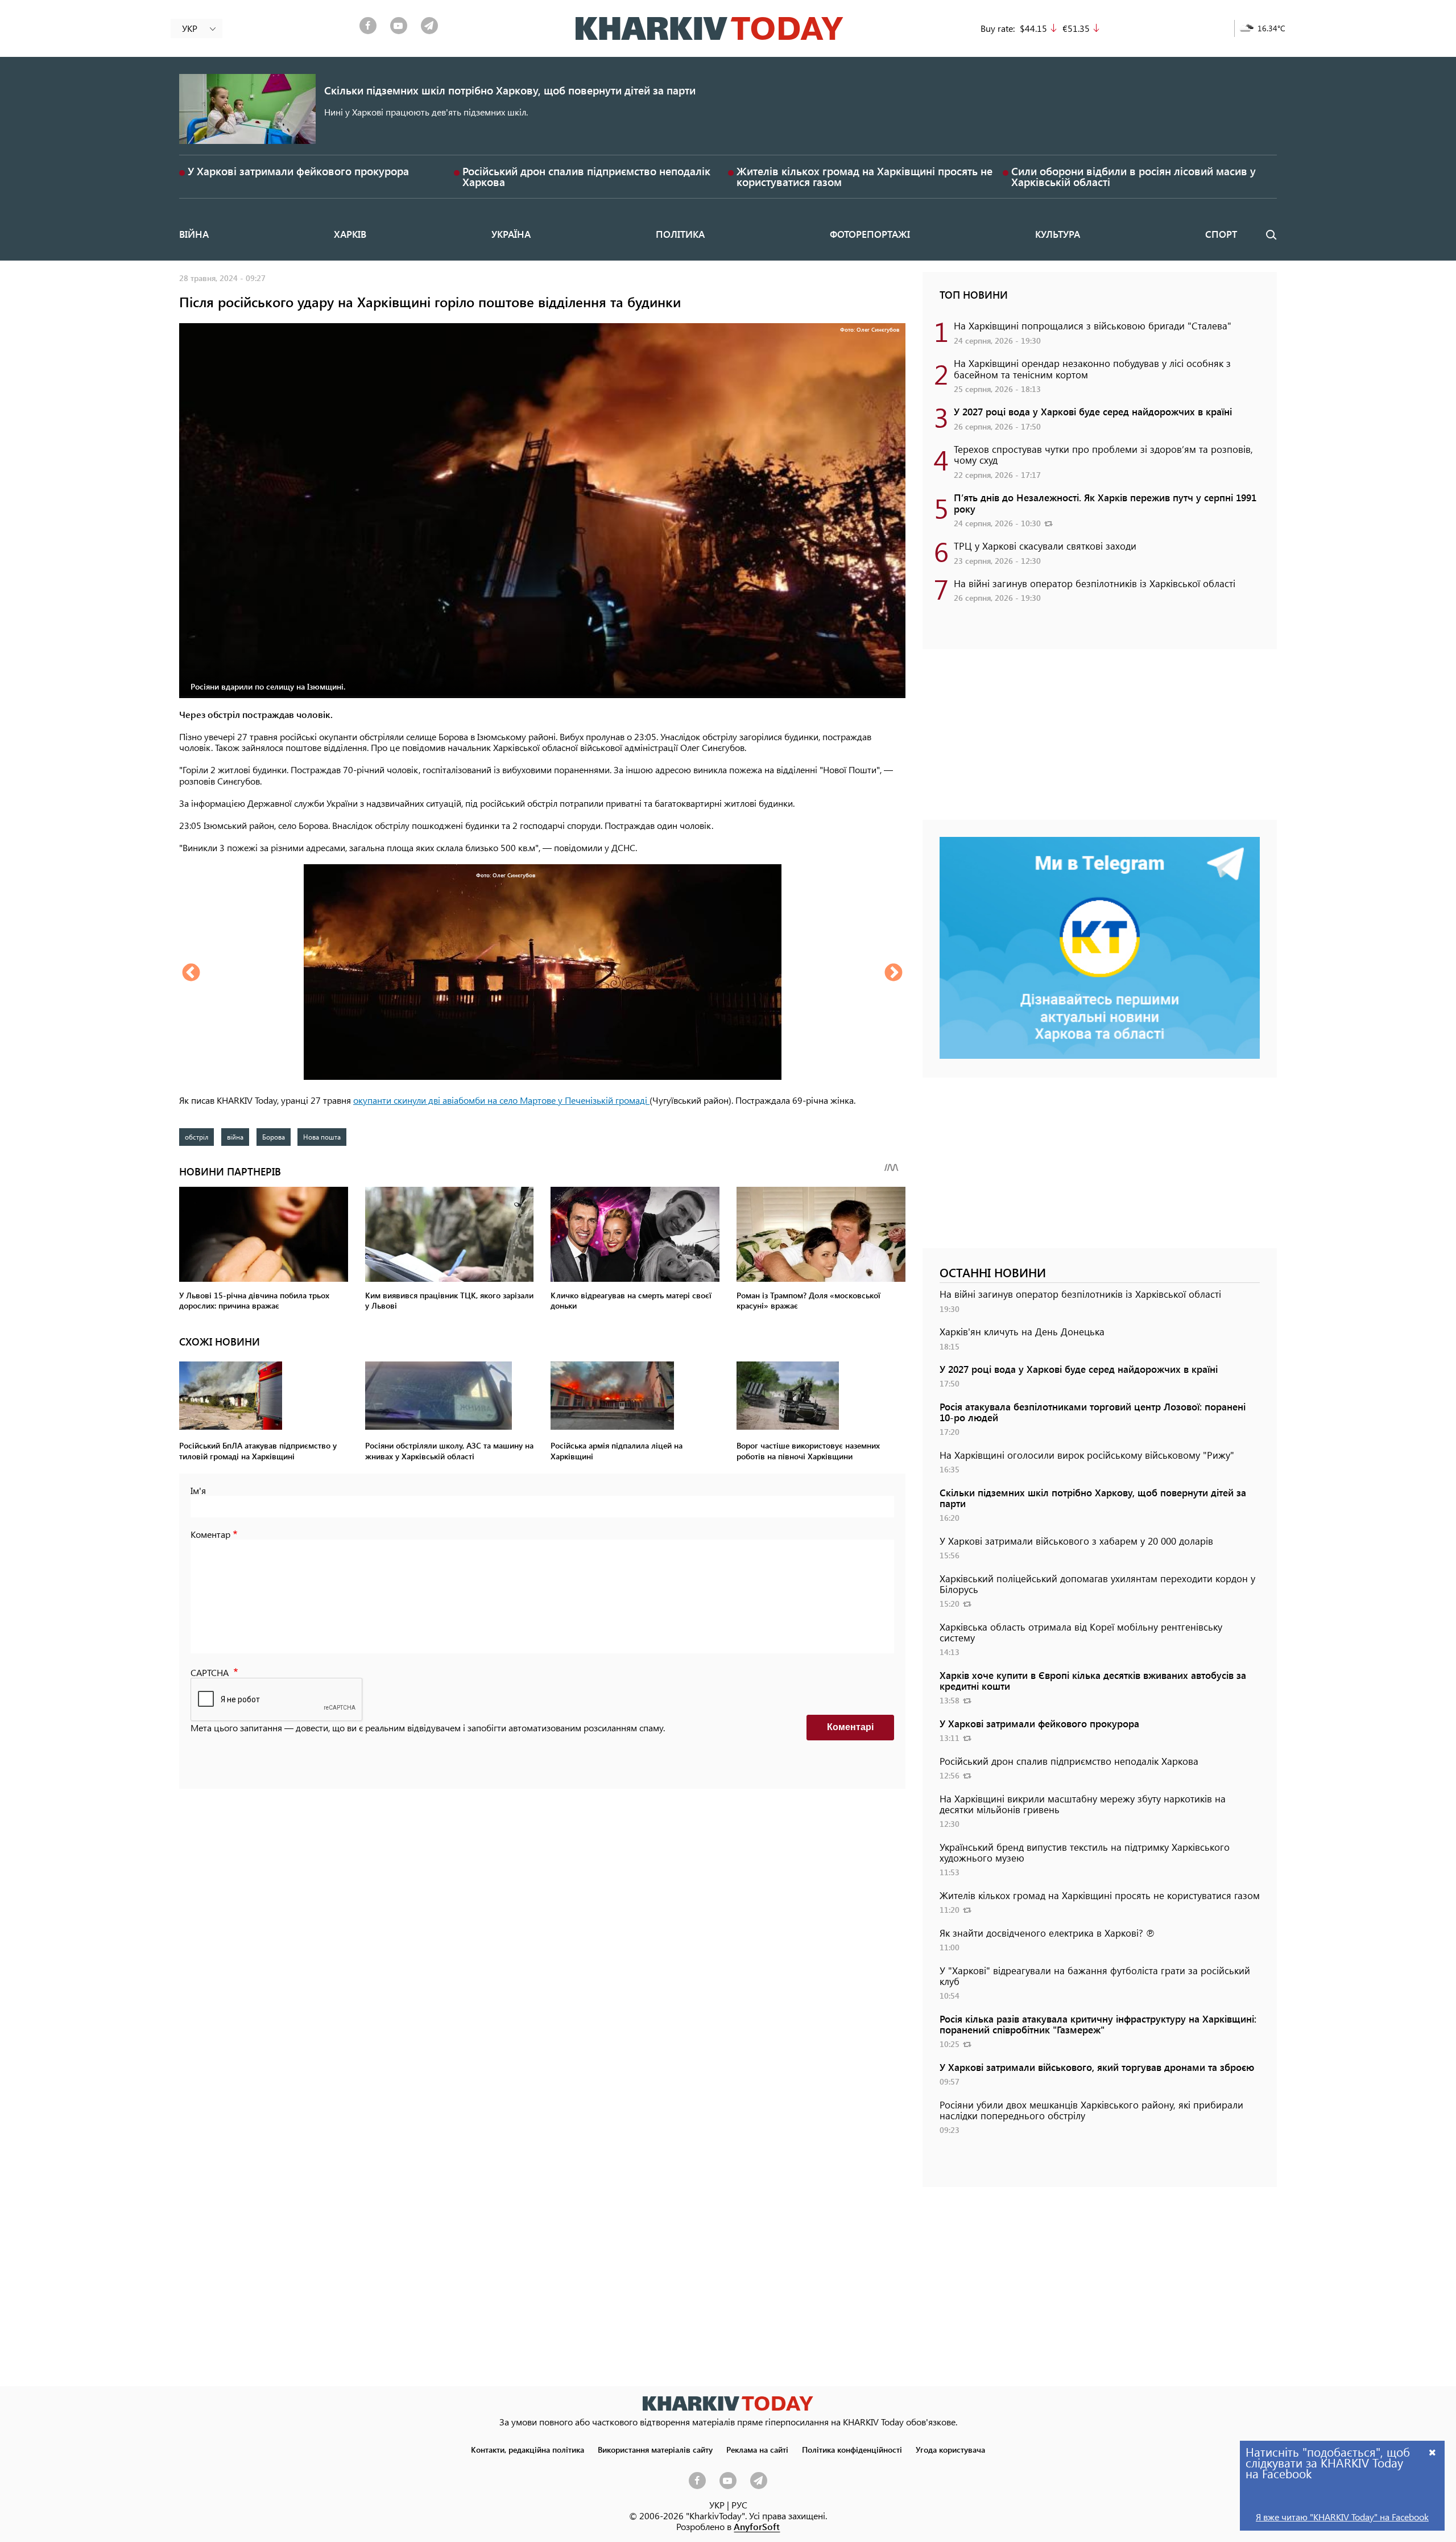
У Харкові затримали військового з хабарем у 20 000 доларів (1076, 1541)
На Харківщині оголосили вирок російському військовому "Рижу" (1087, 1455)
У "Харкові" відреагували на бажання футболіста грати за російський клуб (1095, 1976)
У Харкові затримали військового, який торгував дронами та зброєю (1097, 2067)
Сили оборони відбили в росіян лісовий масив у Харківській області (1134, 176)
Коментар (210, 1534)
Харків (350, 234)
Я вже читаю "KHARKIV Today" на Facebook (1342, 2517)
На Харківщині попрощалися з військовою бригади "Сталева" (1093, 325)
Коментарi (850, 1727)
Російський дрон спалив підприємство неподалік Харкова (586, 176)
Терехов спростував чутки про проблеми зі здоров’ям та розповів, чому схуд (1103, 454)
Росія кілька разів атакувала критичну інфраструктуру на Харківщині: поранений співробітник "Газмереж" (1098, 2024)
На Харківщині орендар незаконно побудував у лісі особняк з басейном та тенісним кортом (1092, 368)
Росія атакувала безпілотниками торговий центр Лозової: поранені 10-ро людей (1093, 1412)
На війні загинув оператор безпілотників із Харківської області (1095, 583)
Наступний (894, 973)
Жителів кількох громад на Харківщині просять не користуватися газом (864, 176)
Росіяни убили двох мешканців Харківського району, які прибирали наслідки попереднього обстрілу (1091, 2110)
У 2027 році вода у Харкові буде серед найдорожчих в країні (1093, 411)
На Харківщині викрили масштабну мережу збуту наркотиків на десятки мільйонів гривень (1083, 1804)
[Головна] (710, 28)
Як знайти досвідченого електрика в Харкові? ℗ (1047, 1933)
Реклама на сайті (757, 2449)
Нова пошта (322, 1137)
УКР (717, 2505)
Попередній (191, 973)
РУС (739, 2505)
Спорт (1221, 234)
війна (235, 1137)
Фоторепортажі (870, 234)
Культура (1058, 234)
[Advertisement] (1100, 740)
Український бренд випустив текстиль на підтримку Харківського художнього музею (1085, 1852)
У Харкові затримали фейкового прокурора (298, 171)
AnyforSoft (757, 2526)
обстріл (197, 1137)
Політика (680, 234)
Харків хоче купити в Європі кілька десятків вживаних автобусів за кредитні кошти (1093, 1680)
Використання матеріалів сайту (655, 2449)
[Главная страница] (728, 2403)
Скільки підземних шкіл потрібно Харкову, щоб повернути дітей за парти (510, 90)
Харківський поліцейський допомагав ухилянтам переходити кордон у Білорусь (1097, 1584)
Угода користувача (950, 2449)
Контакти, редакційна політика (528, 2449)
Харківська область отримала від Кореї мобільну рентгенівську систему (1081, 1632)
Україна (511, 234)
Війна (194, 234)
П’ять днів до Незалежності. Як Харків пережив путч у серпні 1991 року (1105, 503)
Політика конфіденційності (852, 2449)
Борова (274, 1137)
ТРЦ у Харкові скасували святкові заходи (1045, 546)
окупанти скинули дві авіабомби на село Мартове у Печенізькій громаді (501, 1100)
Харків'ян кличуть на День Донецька (1022, 1331)
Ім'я (198, 1490)
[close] (1433, 2452)
